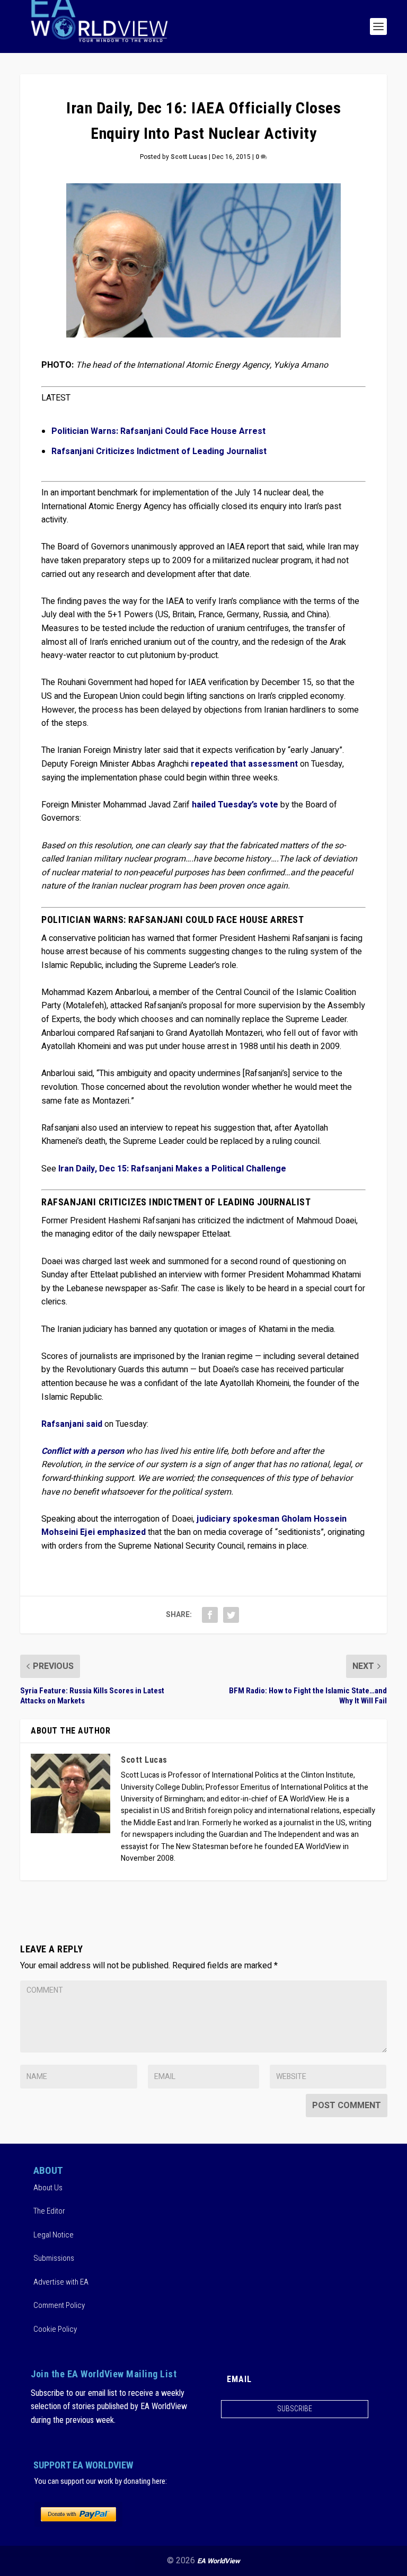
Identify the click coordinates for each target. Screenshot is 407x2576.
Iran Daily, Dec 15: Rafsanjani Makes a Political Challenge (172, 1169)
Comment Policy (59, 2305)
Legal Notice (54, 2235)
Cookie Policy (55, 2329)
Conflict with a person (83, 1451)
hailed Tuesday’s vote (235, 805)
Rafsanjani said (72, 1424)
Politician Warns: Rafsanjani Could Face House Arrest (158, 431)
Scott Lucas (189, 157)
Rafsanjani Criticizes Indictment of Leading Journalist (159, 451)
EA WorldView (219, 2561)
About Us (48, 2188)
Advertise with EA (61, 2282)
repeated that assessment (244, 764)
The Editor (49, 2211)
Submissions (54, 2258)
